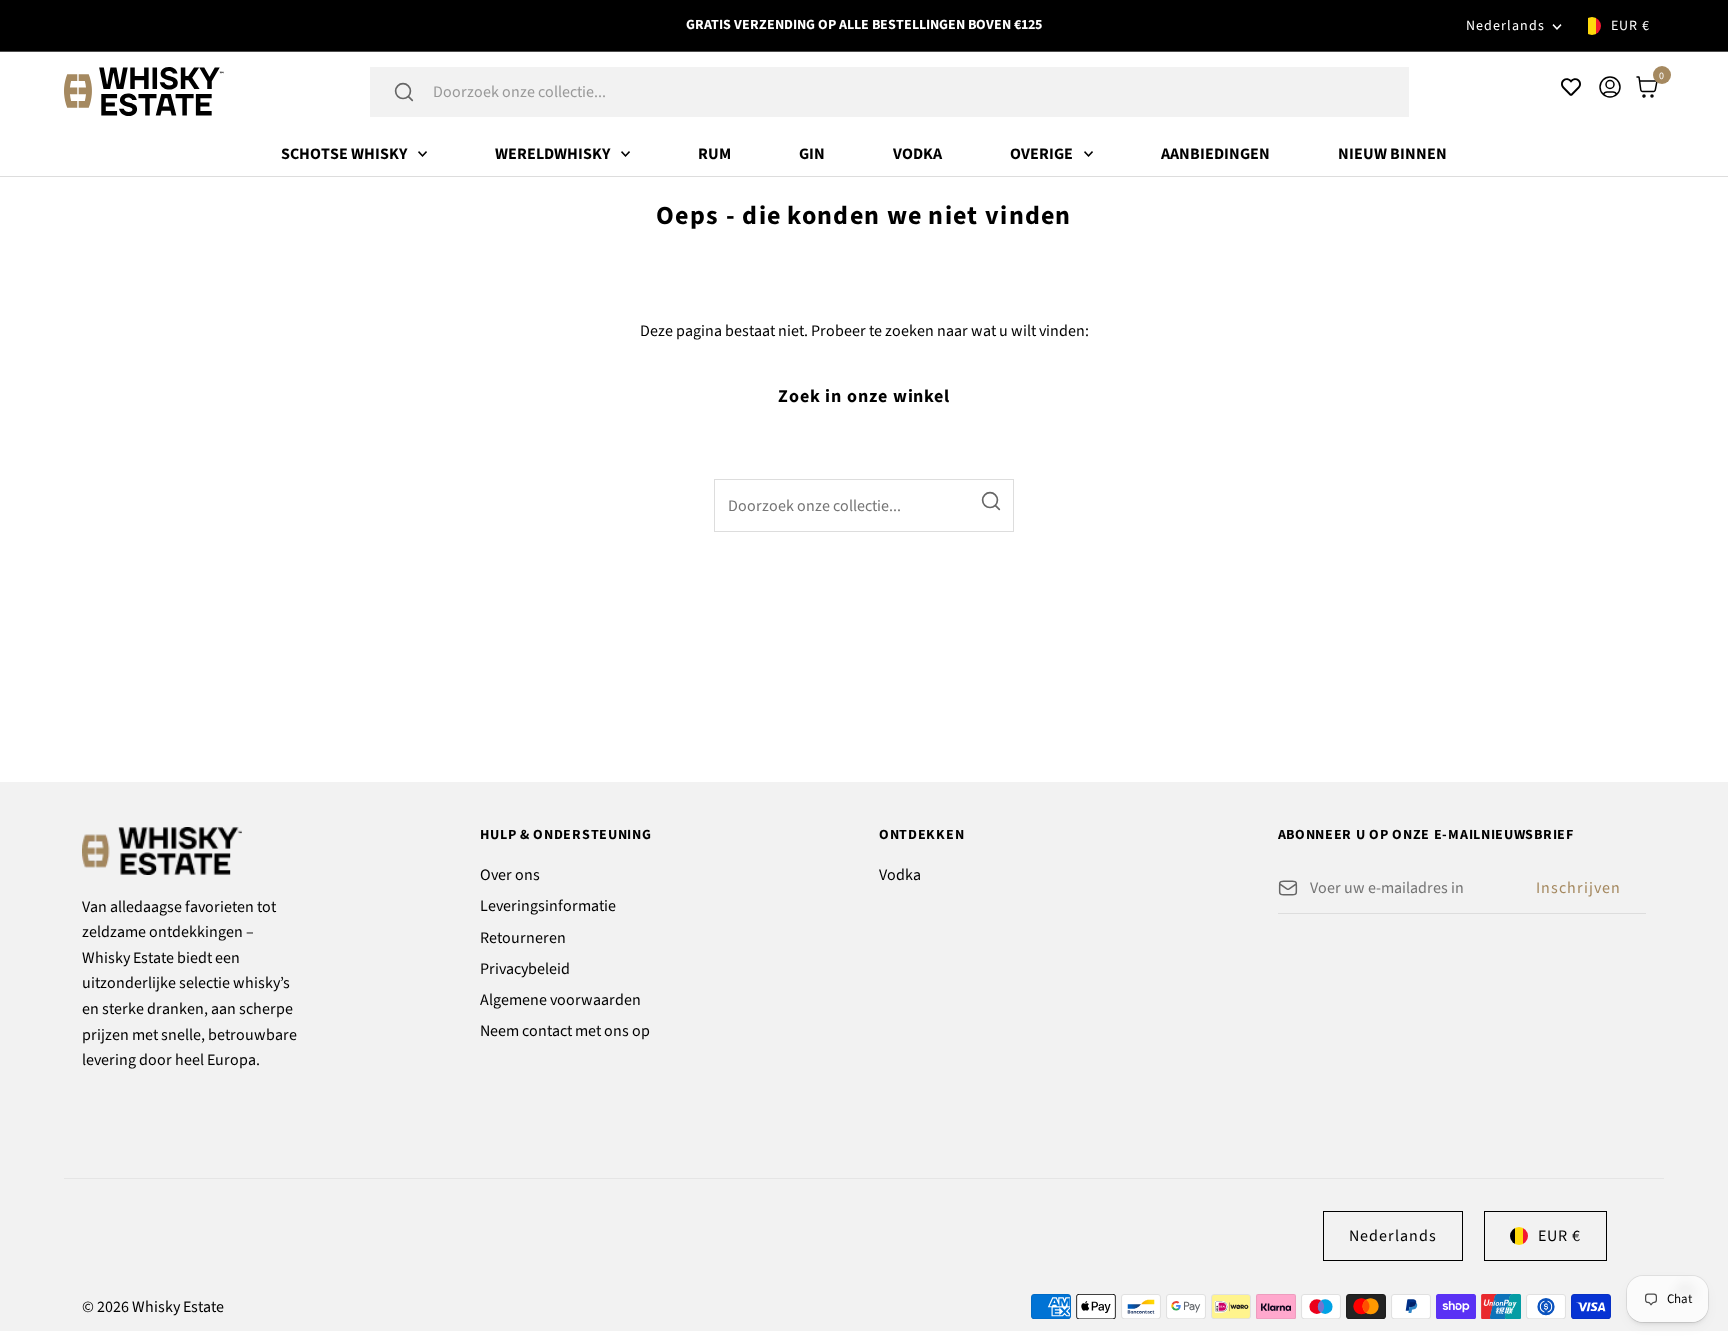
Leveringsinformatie (548, 906)
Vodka (917, 154)
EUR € (1630, 26)
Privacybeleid (525, 969)
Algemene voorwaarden (560, 1000)
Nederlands (1505, 26)
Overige (1041, 154)
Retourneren (523, 938)
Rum (714, 154)
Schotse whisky (344, 154)
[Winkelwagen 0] (1647, 87)
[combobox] (916, 92)
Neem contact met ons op (565, 1031)
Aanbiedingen (1215, 154)
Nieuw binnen (1392, 154)
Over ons (510, 875)
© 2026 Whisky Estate (153, 1307)
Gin (812, 154)
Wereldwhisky (552, 154)
